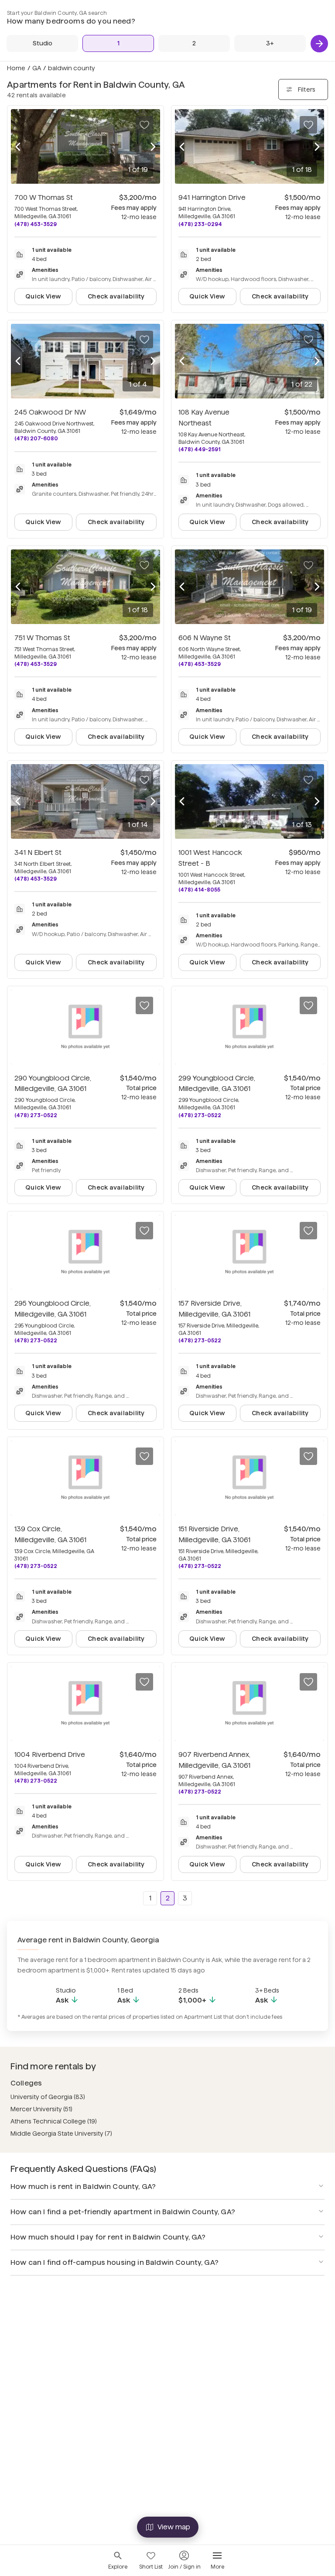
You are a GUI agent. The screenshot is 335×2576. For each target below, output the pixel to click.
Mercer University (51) (41, 2109)
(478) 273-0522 (36, 1115)
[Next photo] (153, 147)
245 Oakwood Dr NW (50, 412)
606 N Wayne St (205, 638)
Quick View (43, 296)
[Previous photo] (18, 147)
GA (37, 68)
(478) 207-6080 (36, 438)
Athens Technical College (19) (54, 2121)
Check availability (116, 296)
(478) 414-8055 (199, 890)
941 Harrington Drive (212, 197)
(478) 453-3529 (36, 224)
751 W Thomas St (42, 638)
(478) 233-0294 (200, 224)
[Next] (319, 44)
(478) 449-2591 (199, 449)
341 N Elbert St (38, 852)
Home (16, 68)
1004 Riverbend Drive (50, 1754)
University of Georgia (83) (48, 2097)
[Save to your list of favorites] (144, 125)
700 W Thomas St (44, 197)
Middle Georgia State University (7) (61, 2134)
